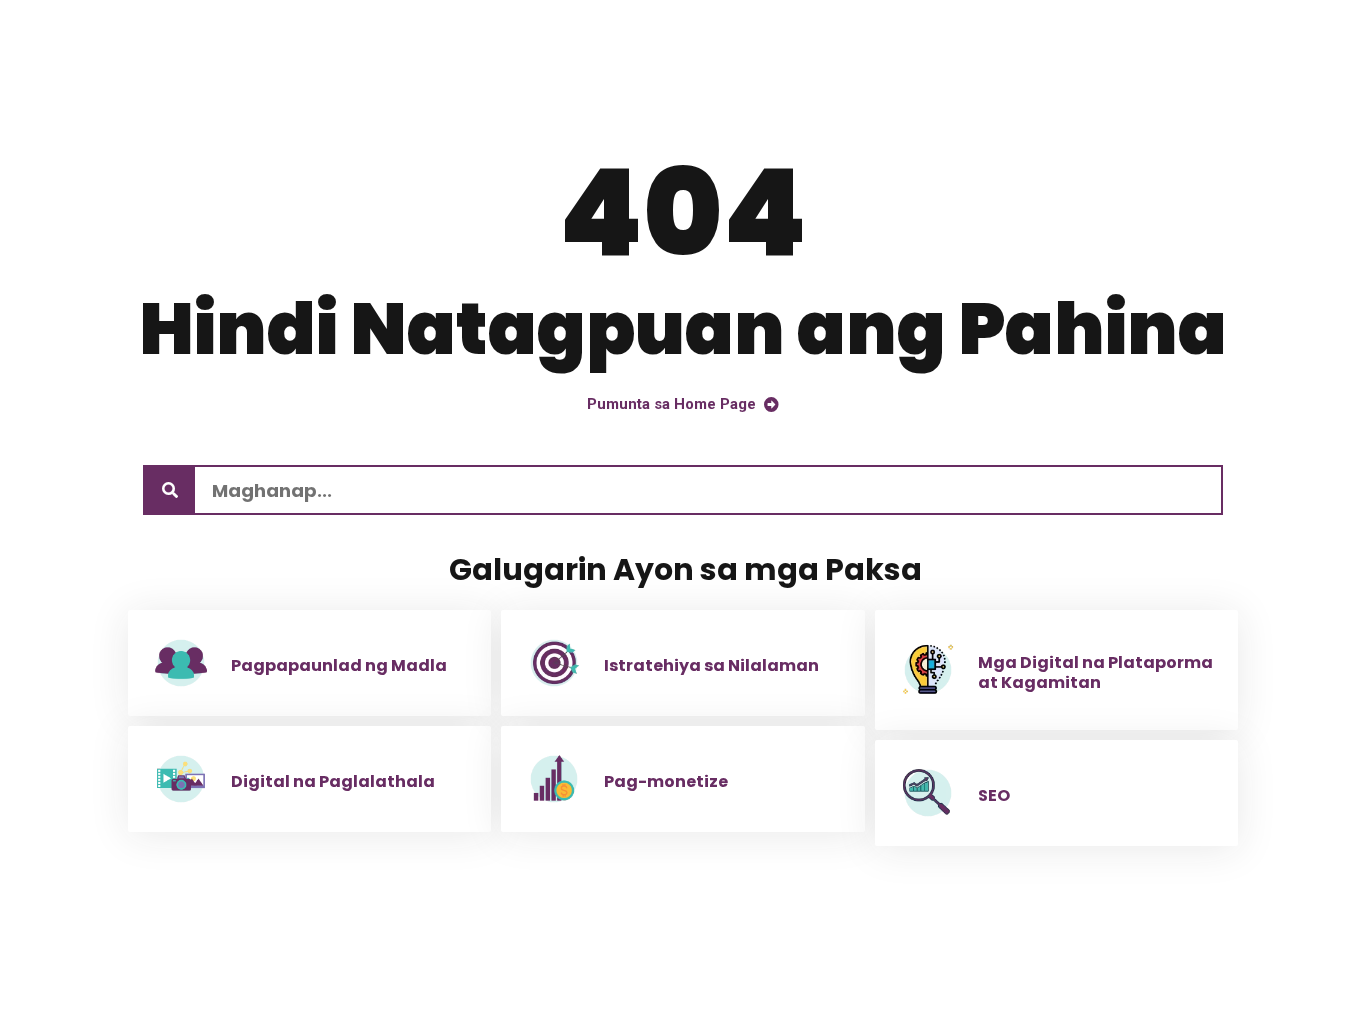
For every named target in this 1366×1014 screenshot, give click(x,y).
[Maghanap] (170, 490)
